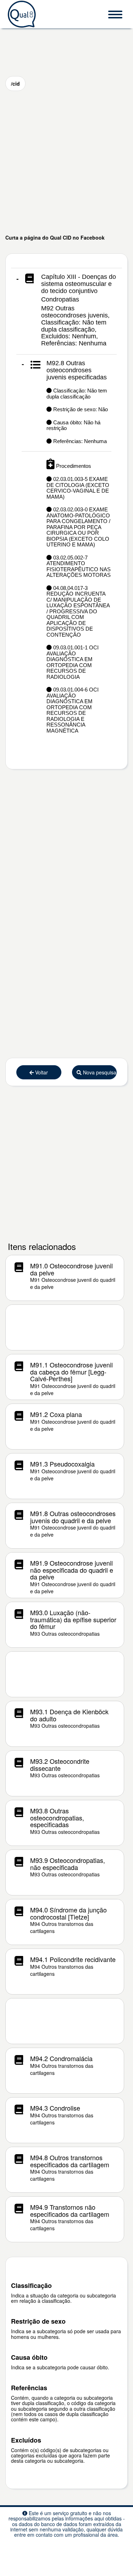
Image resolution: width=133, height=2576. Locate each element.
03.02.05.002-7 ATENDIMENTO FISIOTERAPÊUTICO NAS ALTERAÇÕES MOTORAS (79, 566)
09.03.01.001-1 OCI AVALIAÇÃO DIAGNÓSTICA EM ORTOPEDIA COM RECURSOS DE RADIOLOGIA (73, 662)
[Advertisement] (66, 162)
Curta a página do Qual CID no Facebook (55, 237)
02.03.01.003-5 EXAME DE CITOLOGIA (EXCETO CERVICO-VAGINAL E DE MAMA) (78, 488)
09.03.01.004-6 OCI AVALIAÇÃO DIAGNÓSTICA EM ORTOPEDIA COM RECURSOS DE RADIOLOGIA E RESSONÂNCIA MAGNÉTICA (73, 710)
